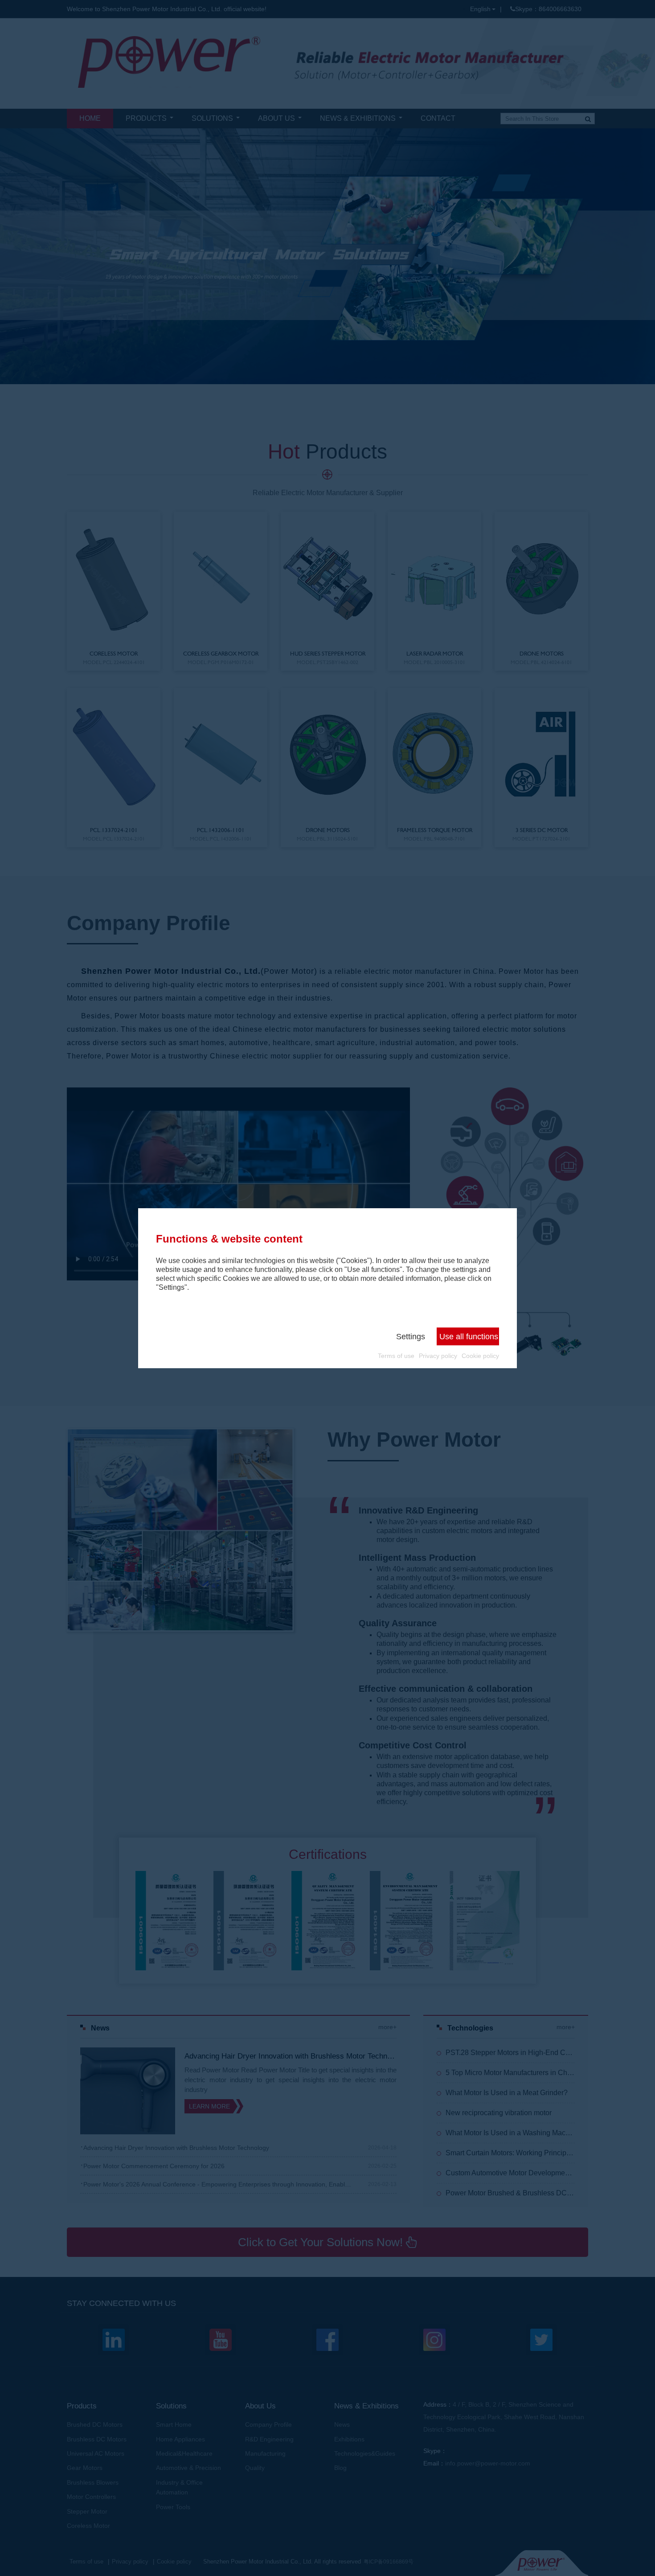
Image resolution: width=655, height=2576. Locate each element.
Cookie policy (480, 1356)
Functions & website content (229, 1239)
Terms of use (396, 1356)
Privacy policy (438, 1356)
